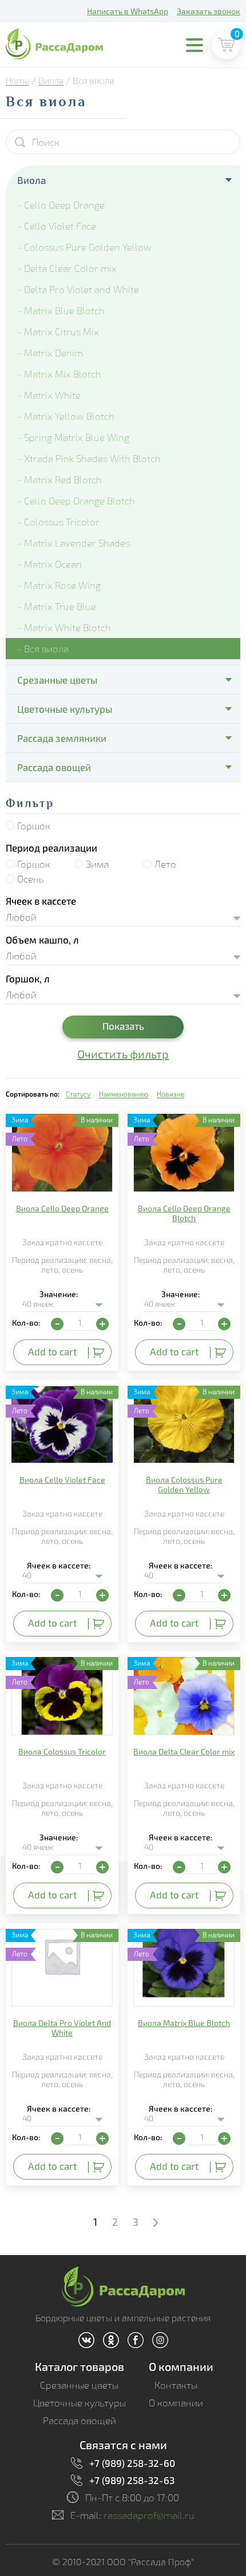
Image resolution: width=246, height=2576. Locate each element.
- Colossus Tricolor (58, 522)
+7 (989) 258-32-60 (132, 2463)
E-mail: (132, 2515)
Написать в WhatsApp (128, 11)
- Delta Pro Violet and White (78, 289)
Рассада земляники (62, 738)
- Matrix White (49, 395)
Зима (97, 864)
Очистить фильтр (123, 1054)
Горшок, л (28, 978)
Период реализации (51, 848)
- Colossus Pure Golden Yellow (84, 247)
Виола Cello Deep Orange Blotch (184, 1213)
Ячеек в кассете (41, 901)
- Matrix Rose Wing (59, 585)
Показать (123, 1026)
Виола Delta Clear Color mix (184, 1752)
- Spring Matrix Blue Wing (73, 437)
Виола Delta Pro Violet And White (62, 2028)
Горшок (34, 826)
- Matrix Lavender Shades (74, 543)
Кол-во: (26, 1323)
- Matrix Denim (50, 353)
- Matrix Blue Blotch (61, 310)
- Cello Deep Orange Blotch (76, 501)
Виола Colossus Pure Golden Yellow (184, 1484)
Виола (51, 81)
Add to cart (52, 1351)
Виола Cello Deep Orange (62, 1208)
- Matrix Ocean (49, 564)
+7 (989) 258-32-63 (132, 2480)
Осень (31, 879)
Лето (165, 864)
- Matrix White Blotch (64, 627)
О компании (181, 2366)
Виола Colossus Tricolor (62, 1752)
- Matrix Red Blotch (59, 480)
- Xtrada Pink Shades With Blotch (89, 458)
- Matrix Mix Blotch (59, 374)
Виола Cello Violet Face (62, 1480)
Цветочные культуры (65, 709)
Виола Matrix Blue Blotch (184, 2023)
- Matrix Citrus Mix (58, 332)
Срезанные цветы (57, 680)
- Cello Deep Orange (61, 205)
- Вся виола (43, 649)
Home (17, 81)
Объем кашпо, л (42, 940)
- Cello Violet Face (57, 226)
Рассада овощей (54, 767)
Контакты (176, 2385)
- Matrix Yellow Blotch (66, 416)
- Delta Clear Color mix (67, 268)
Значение (58, 1294)
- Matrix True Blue (57, 606)
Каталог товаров (80, 2366)
